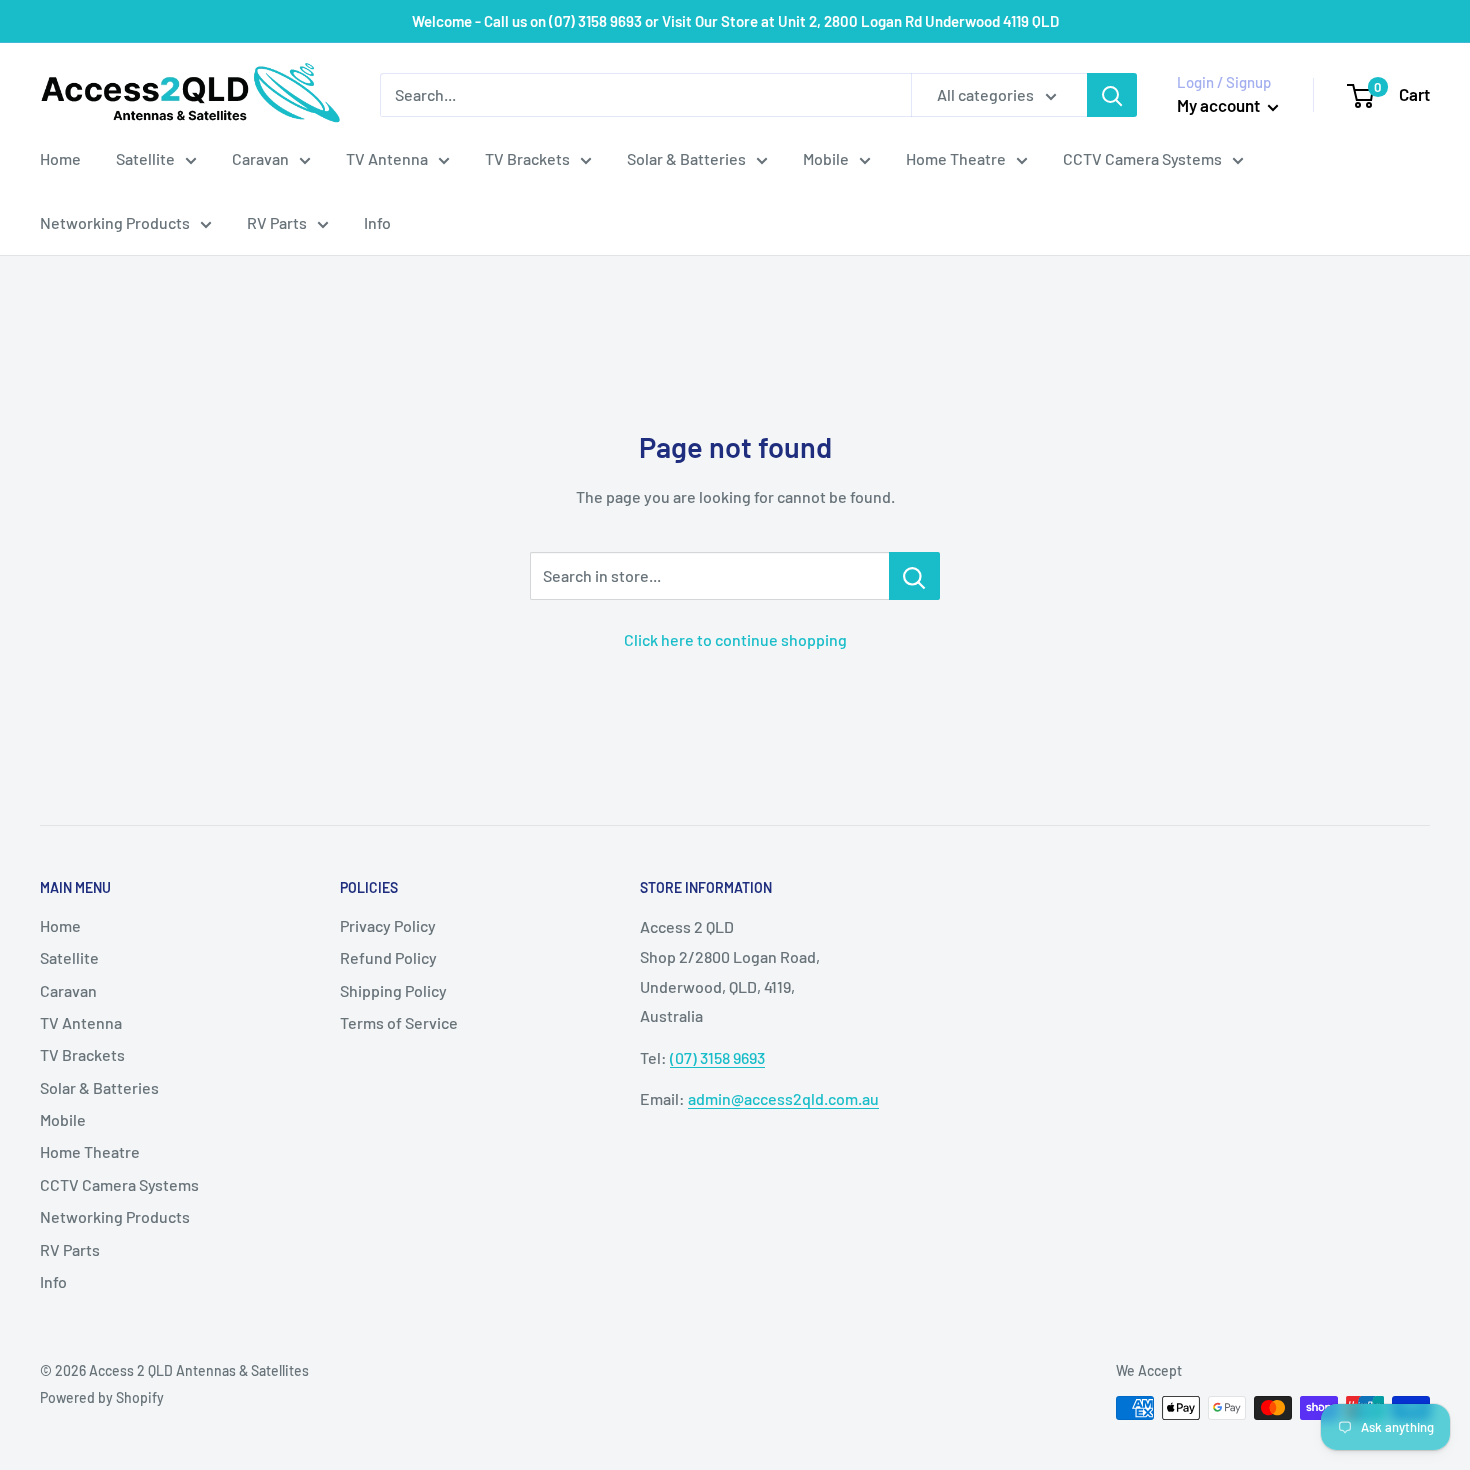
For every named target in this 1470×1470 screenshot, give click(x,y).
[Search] (1112, 95)
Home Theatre (956, 158)
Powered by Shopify (102, 1397)
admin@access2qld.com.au (783, 1098)
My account (1220, 105)
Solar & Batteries (686, 158)
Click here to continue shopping (735, 639)
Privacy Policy (388, 925)
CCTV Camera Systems (1142, 158)
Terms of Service (399, 1022)
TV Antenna (387, 158)
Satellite (145, 158)
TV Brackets (527, 158)
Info (377, 222)
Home (60, 158)
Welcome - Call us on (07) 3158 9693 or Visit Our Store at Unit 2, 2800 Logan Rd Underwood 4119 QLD (735, 21)
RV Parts (277, 222)
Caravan (260, 158)
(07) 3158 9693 (717, 1057)
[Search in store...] (914, 576)
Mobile (826, 158)
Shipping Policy (393, 990)
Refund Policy (388, 957)
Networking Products (115, 222)
